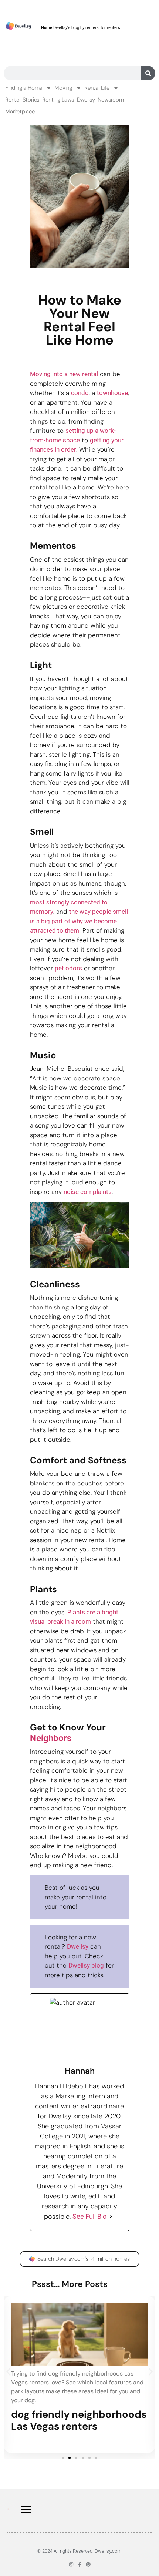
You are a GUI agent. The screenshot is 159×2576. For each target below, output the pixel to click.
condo (80, 393)
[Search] (148, 73)
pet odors (68, 968)
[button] (8, 2372)
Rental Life (97, 88)
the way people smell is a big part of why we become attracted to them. (79, 921)
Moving (63, 88)
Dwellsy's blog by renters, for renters (81, 28)
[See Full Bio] (111, 2216)
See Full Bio (89, 2216)
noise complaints (88, 1192)
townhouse (112, 393)
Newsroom (111, 100)
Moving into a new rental (64, 374)
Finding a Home (24, 88)
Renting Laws (58, 100)
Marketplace (20, 112)
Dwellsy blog (86, 1965)
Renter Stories (22, 100)
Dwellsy (86, 100)
